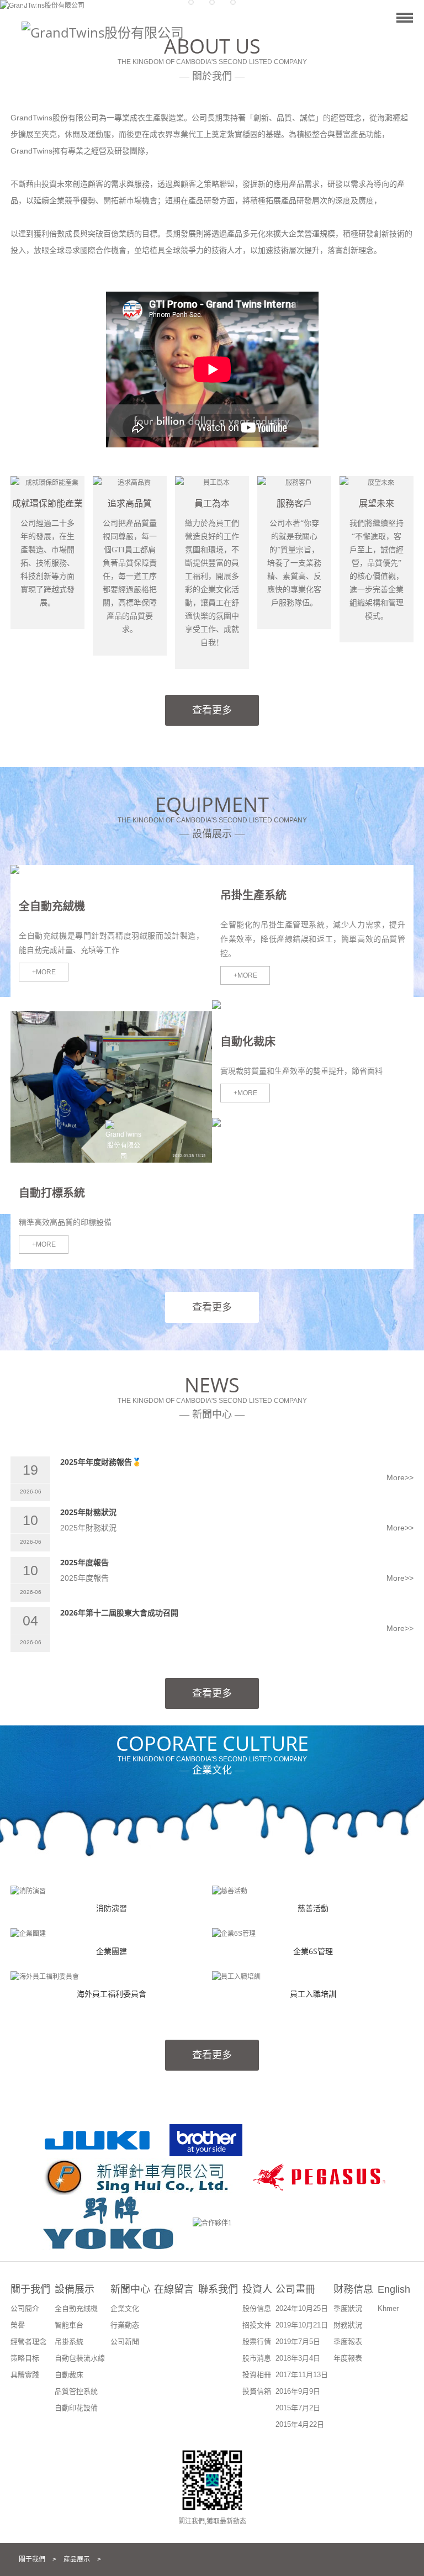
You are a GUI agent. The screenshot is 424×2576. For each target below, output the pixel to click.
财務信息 (353, 2289)
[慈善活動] (230, 1891)
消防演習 (112, 1908)
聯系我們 (218, 2289)
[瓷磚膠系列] (53, 870)
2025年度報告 (84, 1562)
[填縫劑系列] (254, 1006)
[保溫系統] (254, 1123)
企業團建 (112, 1951)
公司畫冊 (295, 2289)
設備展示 (75, 2289)
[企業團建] (28, 1934)
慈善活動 (313, 1908)
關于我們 (30, 2289)
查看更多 (212, 710)
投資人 (257, 2289)
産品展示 (77, 2559)
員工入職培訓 (313, 1994)
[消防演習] (28, 1891)
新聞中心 (130, 2289)
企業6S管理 (313, 1951)
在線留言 (174, 2289)
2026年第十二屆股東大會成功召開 (119, 1612)
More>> (400, 1477)
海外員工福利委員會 (112, 1994)
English (394, 2289)
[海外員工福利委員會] (45, 1977)
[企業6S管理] (234, 1934)
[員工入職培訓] (236, 1977)
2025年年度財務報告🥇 (101, 1462)
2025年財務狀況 (88, 1512)
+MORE (44, 972)
